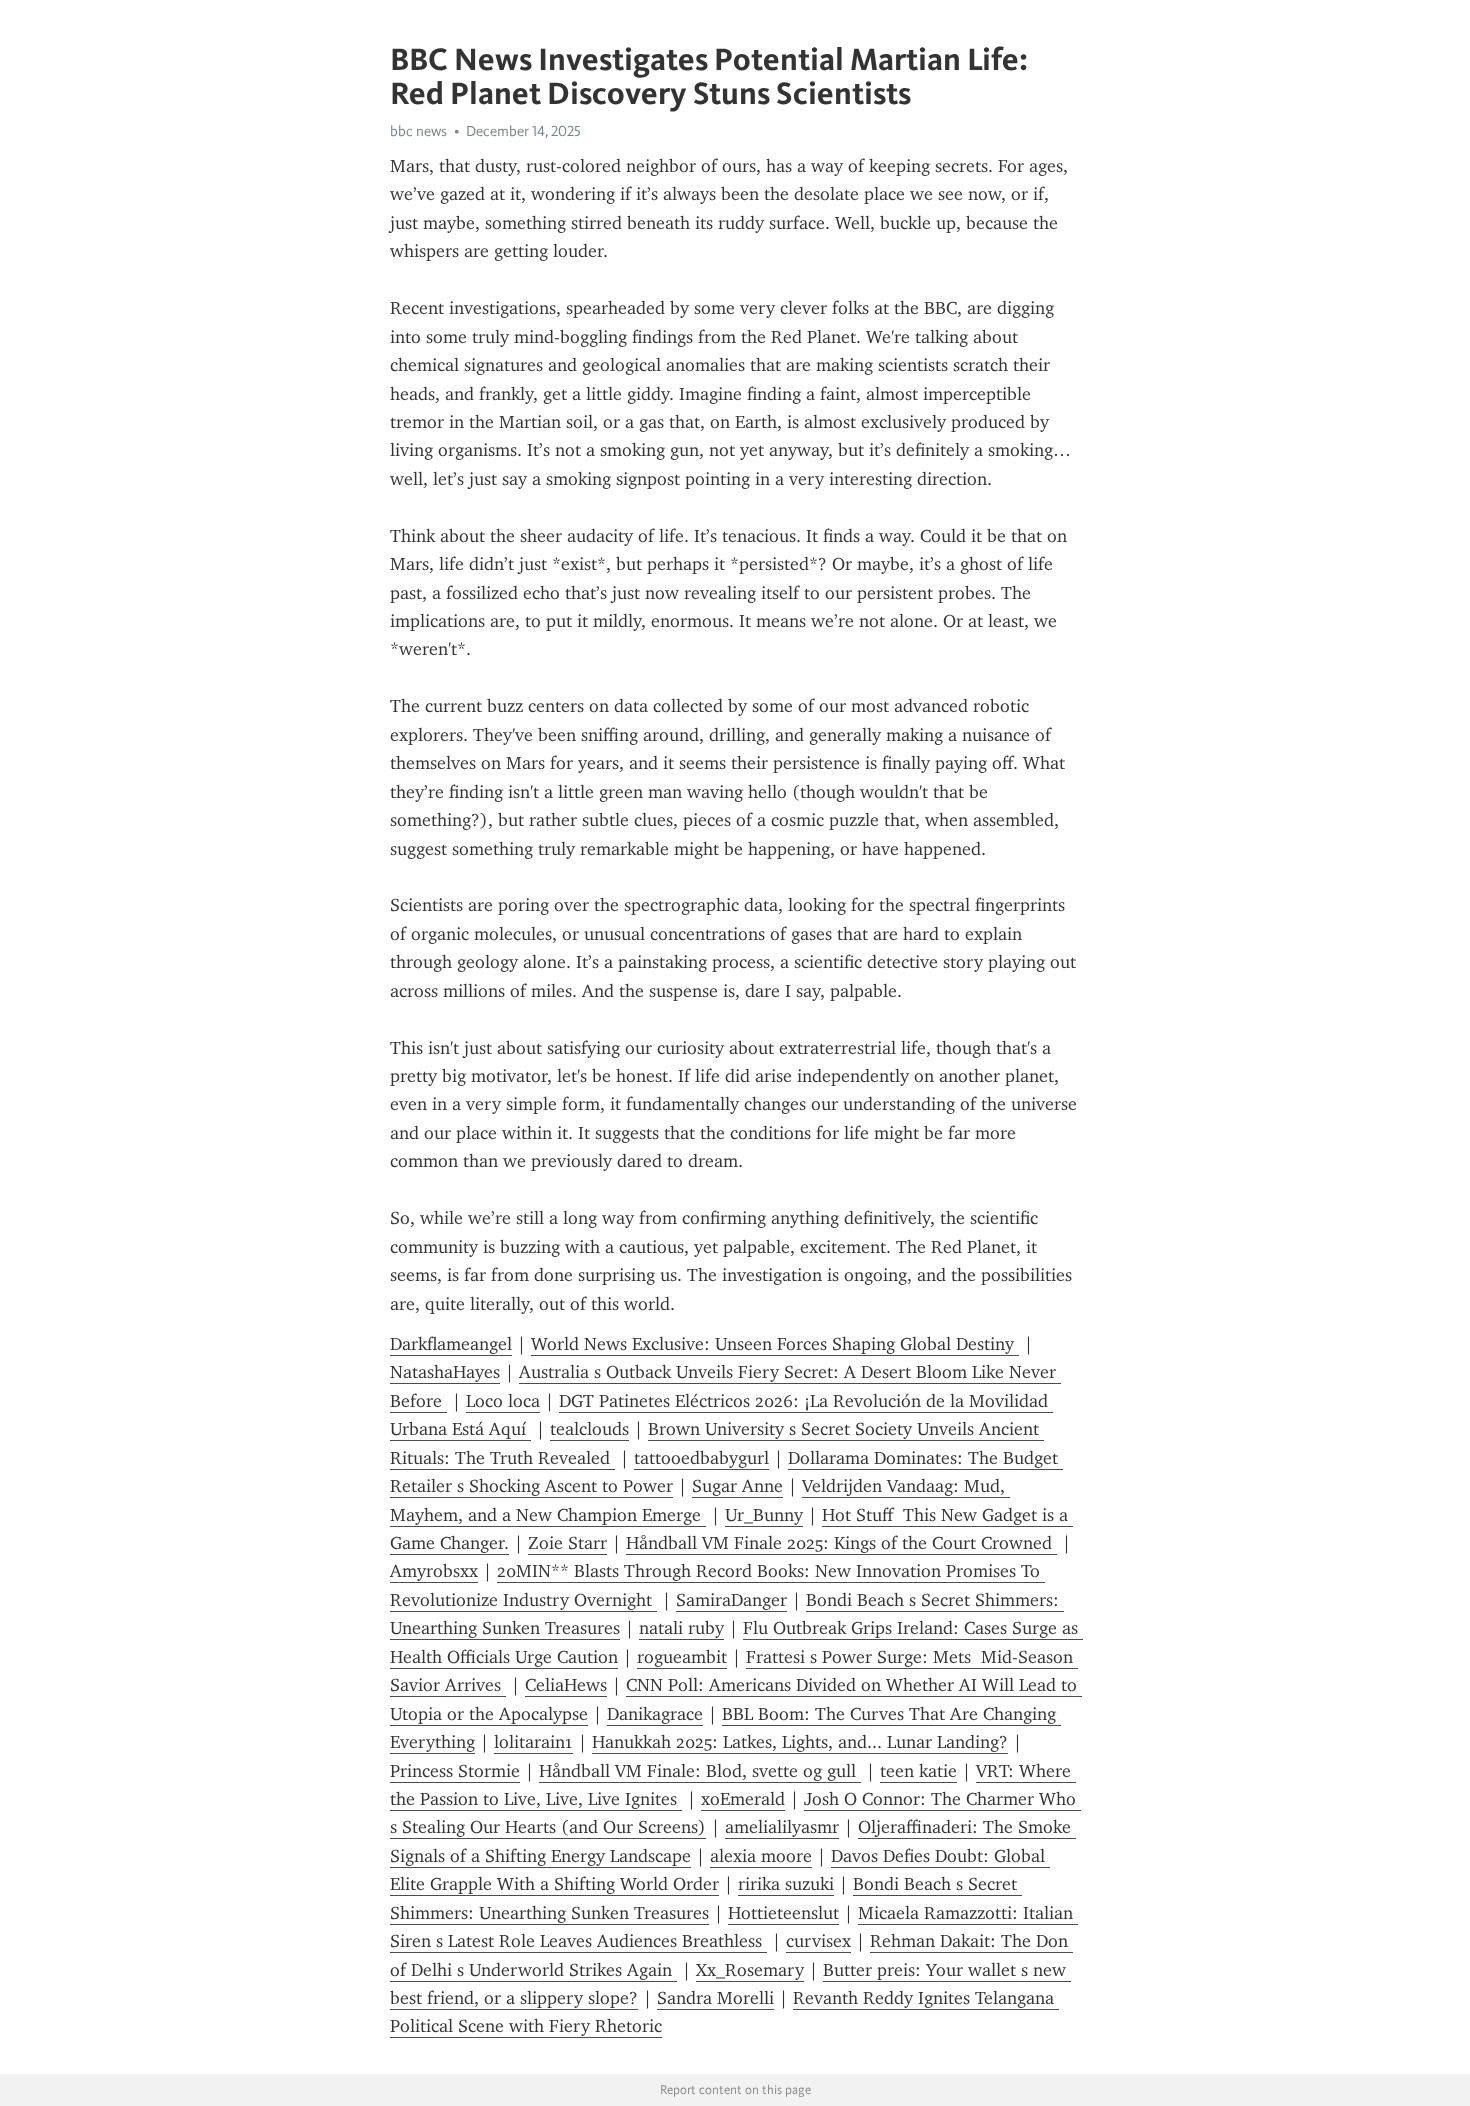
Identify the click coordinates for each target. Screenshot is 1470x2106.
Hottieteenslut (783, 1913)
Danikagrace (655, 1714)
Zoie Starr (567, 1543)
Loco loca (503, 1401)
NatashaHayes (445, 1372)
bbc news (418, 131)
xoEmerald (743, 1799)
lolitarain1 (533, 1742)
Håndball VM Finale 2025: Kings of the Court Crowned (841, 1543)
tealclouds (589, 1429)
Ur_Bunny (764, 1515)
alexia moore (761, 1856)
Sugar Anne (737, 1486)
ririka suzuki (786, 1884)
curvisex (818, 1941)
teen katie (918, 1771)
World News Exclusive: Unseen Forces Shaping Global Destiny (775, 1344)
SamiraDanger (731, 1600)
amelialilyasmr (782, 1827)
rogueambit (682, 1657)
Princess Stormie (455, 1771)
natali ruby (681, 1628)
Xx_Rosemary (750, 1970)
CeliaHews (566, 1685)
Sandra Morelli (715, 1998)
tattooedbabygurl (701, 1458)
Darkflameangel (451, 1344)
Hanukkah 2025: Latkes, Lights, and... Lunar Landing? (800, 1742)
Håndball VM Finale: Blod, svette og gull (700, 1771)
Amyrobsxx (434, 1571)
